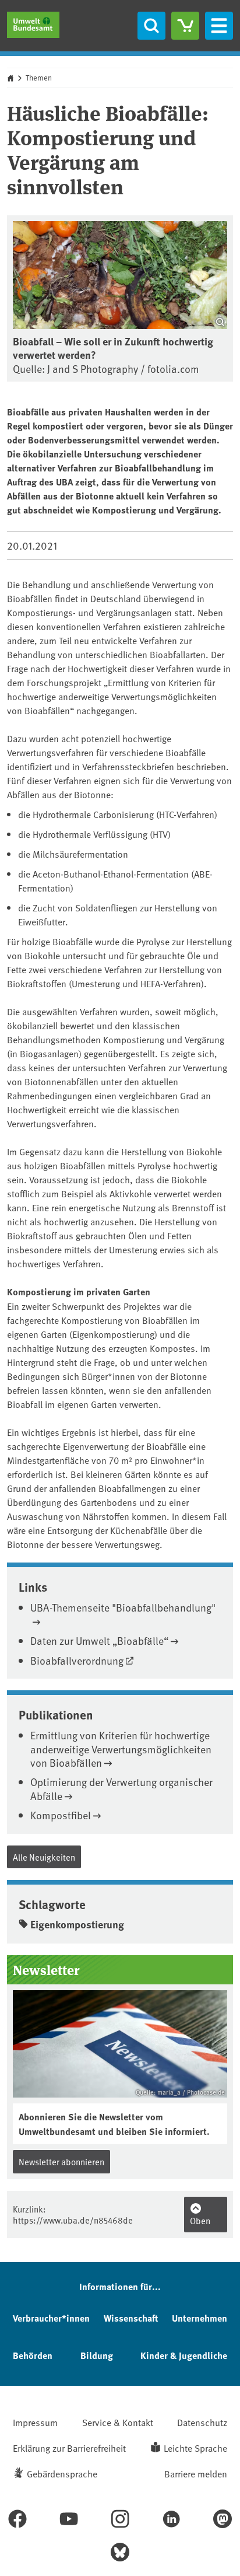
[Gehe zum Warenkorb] (185, 26)
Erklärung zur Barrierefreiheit (69, 2448)
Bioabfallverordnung (77, 1660)
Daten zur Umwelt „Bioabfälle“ (99, 1640)
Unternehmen (200, 2318)
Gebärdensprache (62, 2473)
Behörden (33, 2355)
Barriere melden (196, 2473)
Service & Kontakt (118, 2422)
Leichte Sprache (195, 2448)
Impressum (35, 2422)
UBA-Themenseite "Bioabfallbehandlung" (123, 1607)
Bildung (97, 2355)
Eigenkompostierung (77, 1924)
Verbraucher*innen (51, 2318)
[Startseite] (33, 25)
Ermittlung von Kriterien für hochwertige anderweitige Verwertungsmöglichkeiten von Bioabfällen (121, 1749)
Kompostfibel (61, 1815)
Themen (39, 78)
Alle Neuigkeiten (44, 1857)
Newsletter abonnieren (61, 2161)
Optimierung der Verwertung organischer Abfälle (121, 1788)
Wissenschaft (131, 2318)
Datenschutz (202, 2422)
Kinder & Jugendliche (184, 2355)
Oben (200, 2220)
